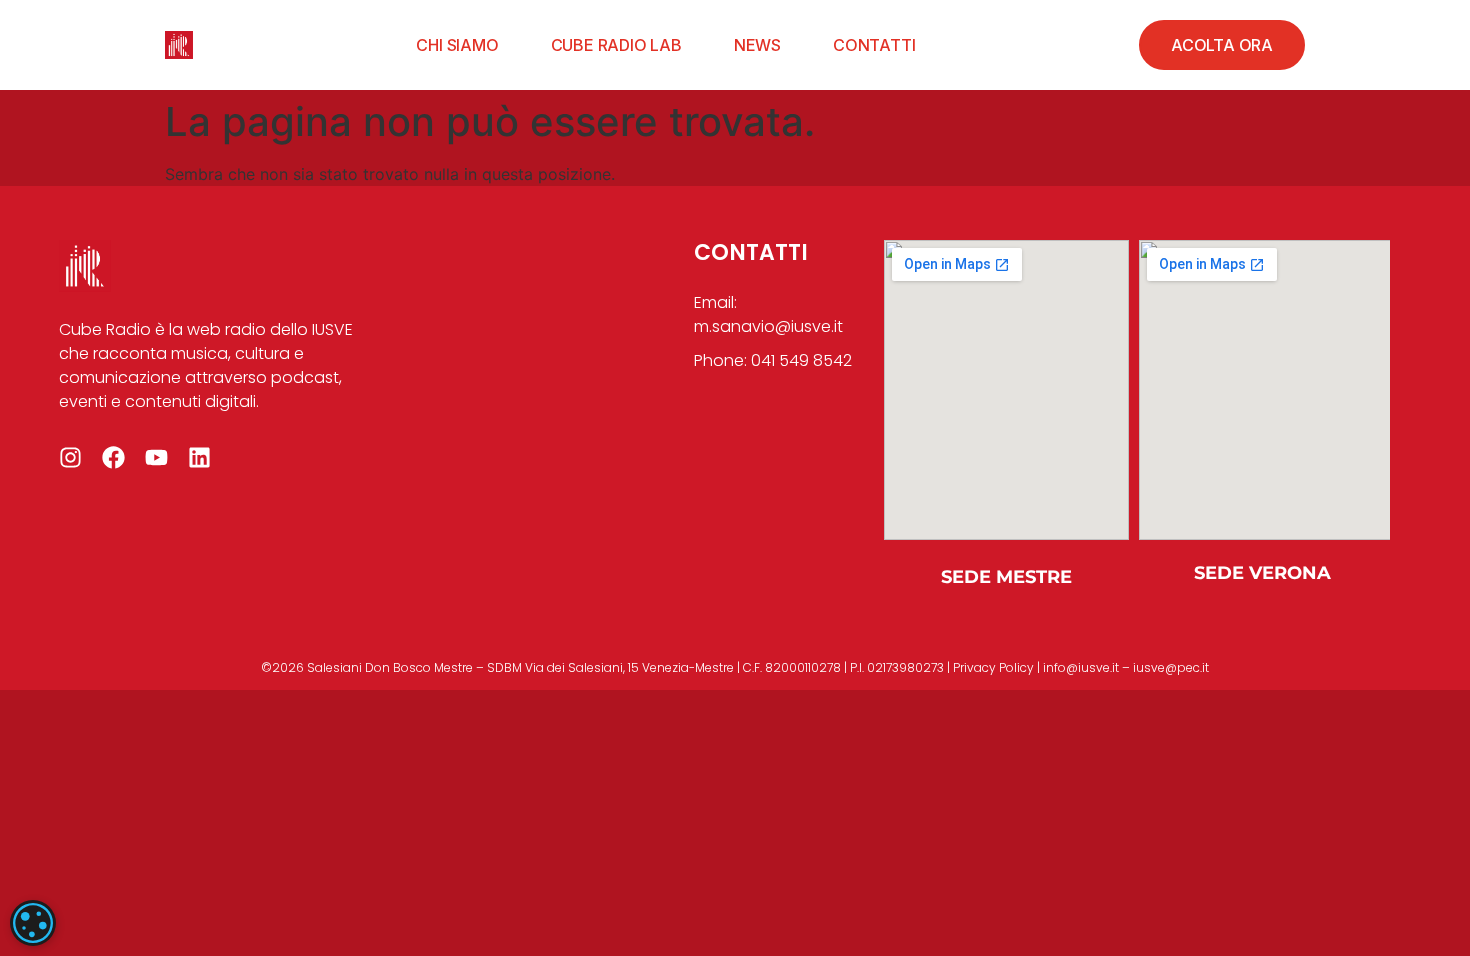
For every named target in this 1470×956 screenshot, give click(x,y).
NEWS (757, 45)
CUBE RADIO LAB (616, 45)
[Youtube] (156, 457)
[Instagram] (70, 457)
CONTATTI (874, 45)
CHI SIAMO (457, 45)
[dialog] (33, 923)
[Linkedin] (199, 457)
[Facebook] (113, 457)
